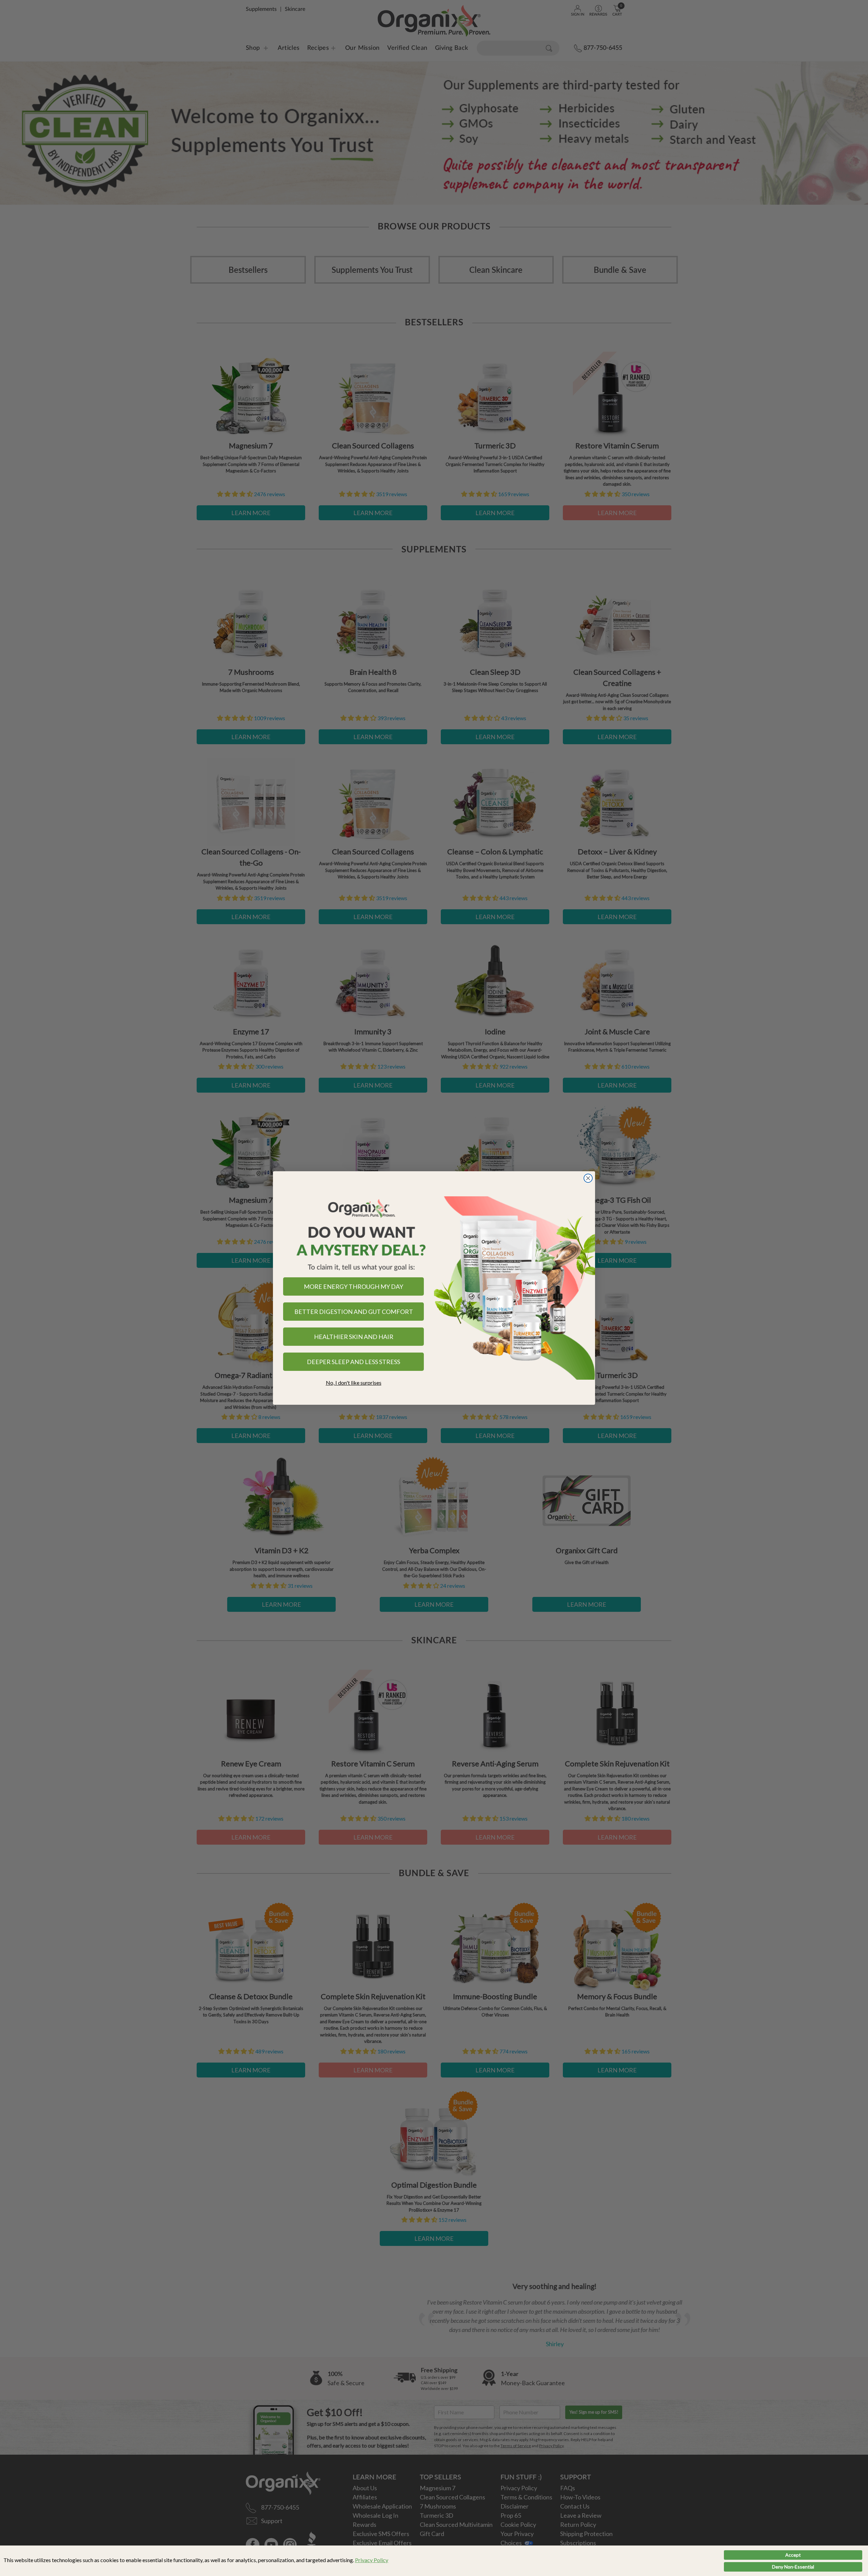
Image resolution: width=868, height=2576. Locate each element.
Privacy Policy (372, 2560)
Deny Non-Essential (793, 2567)
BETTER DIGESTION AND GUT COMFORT (354, 1312)
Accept (793, 2555)
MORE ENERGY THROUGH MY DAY (353, 1286)
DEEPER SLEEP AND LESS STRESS (353, 1362)
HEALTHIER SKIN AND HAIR (354, 1337)
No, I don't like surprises (354, 1383)
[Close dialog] (588, 1178)
